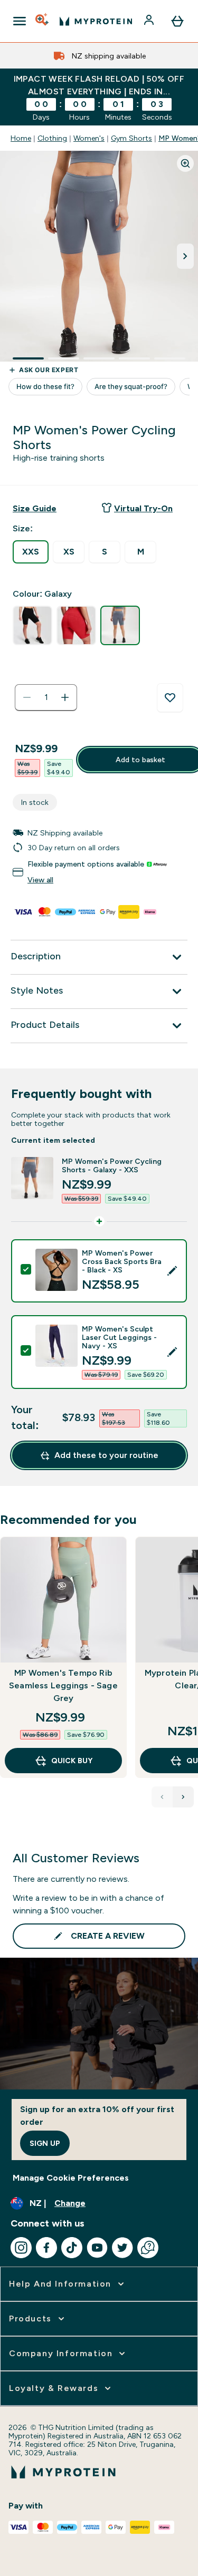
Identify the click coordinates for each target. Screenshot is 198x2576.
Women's (89, 138)
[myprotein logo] (96, 21)
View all (40, 880)
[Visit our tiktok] (72, 2248)
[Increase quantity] (65, 697)
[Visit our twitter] (122, 2248)
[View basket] (177, 21)
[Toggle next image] (185, 256)
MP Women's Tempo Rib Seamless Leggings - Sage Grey (63, 1685)
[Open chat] (148, 2248)
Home (21, 138)
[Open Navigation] (20, 21)
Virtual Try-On (143, 508)
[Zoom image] (185, 163)
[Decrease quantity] (27, 697)
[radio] (31, 552)
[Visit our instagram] (21, 2248)
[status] (46, 697)
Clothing (52, 138)
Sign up (45, 2143)
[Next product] (183, 1797)
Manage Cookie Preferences (71, 2178)
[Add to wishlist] (170, 698)
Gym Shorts (131, 138)
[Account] (150, 21)
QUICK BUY (72, 1761)
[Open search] (43, 21)
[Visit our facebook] (46, 2248)
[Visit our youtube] (97, 2248)
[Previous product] (162, 1797)
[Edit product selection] (172, 1271)
